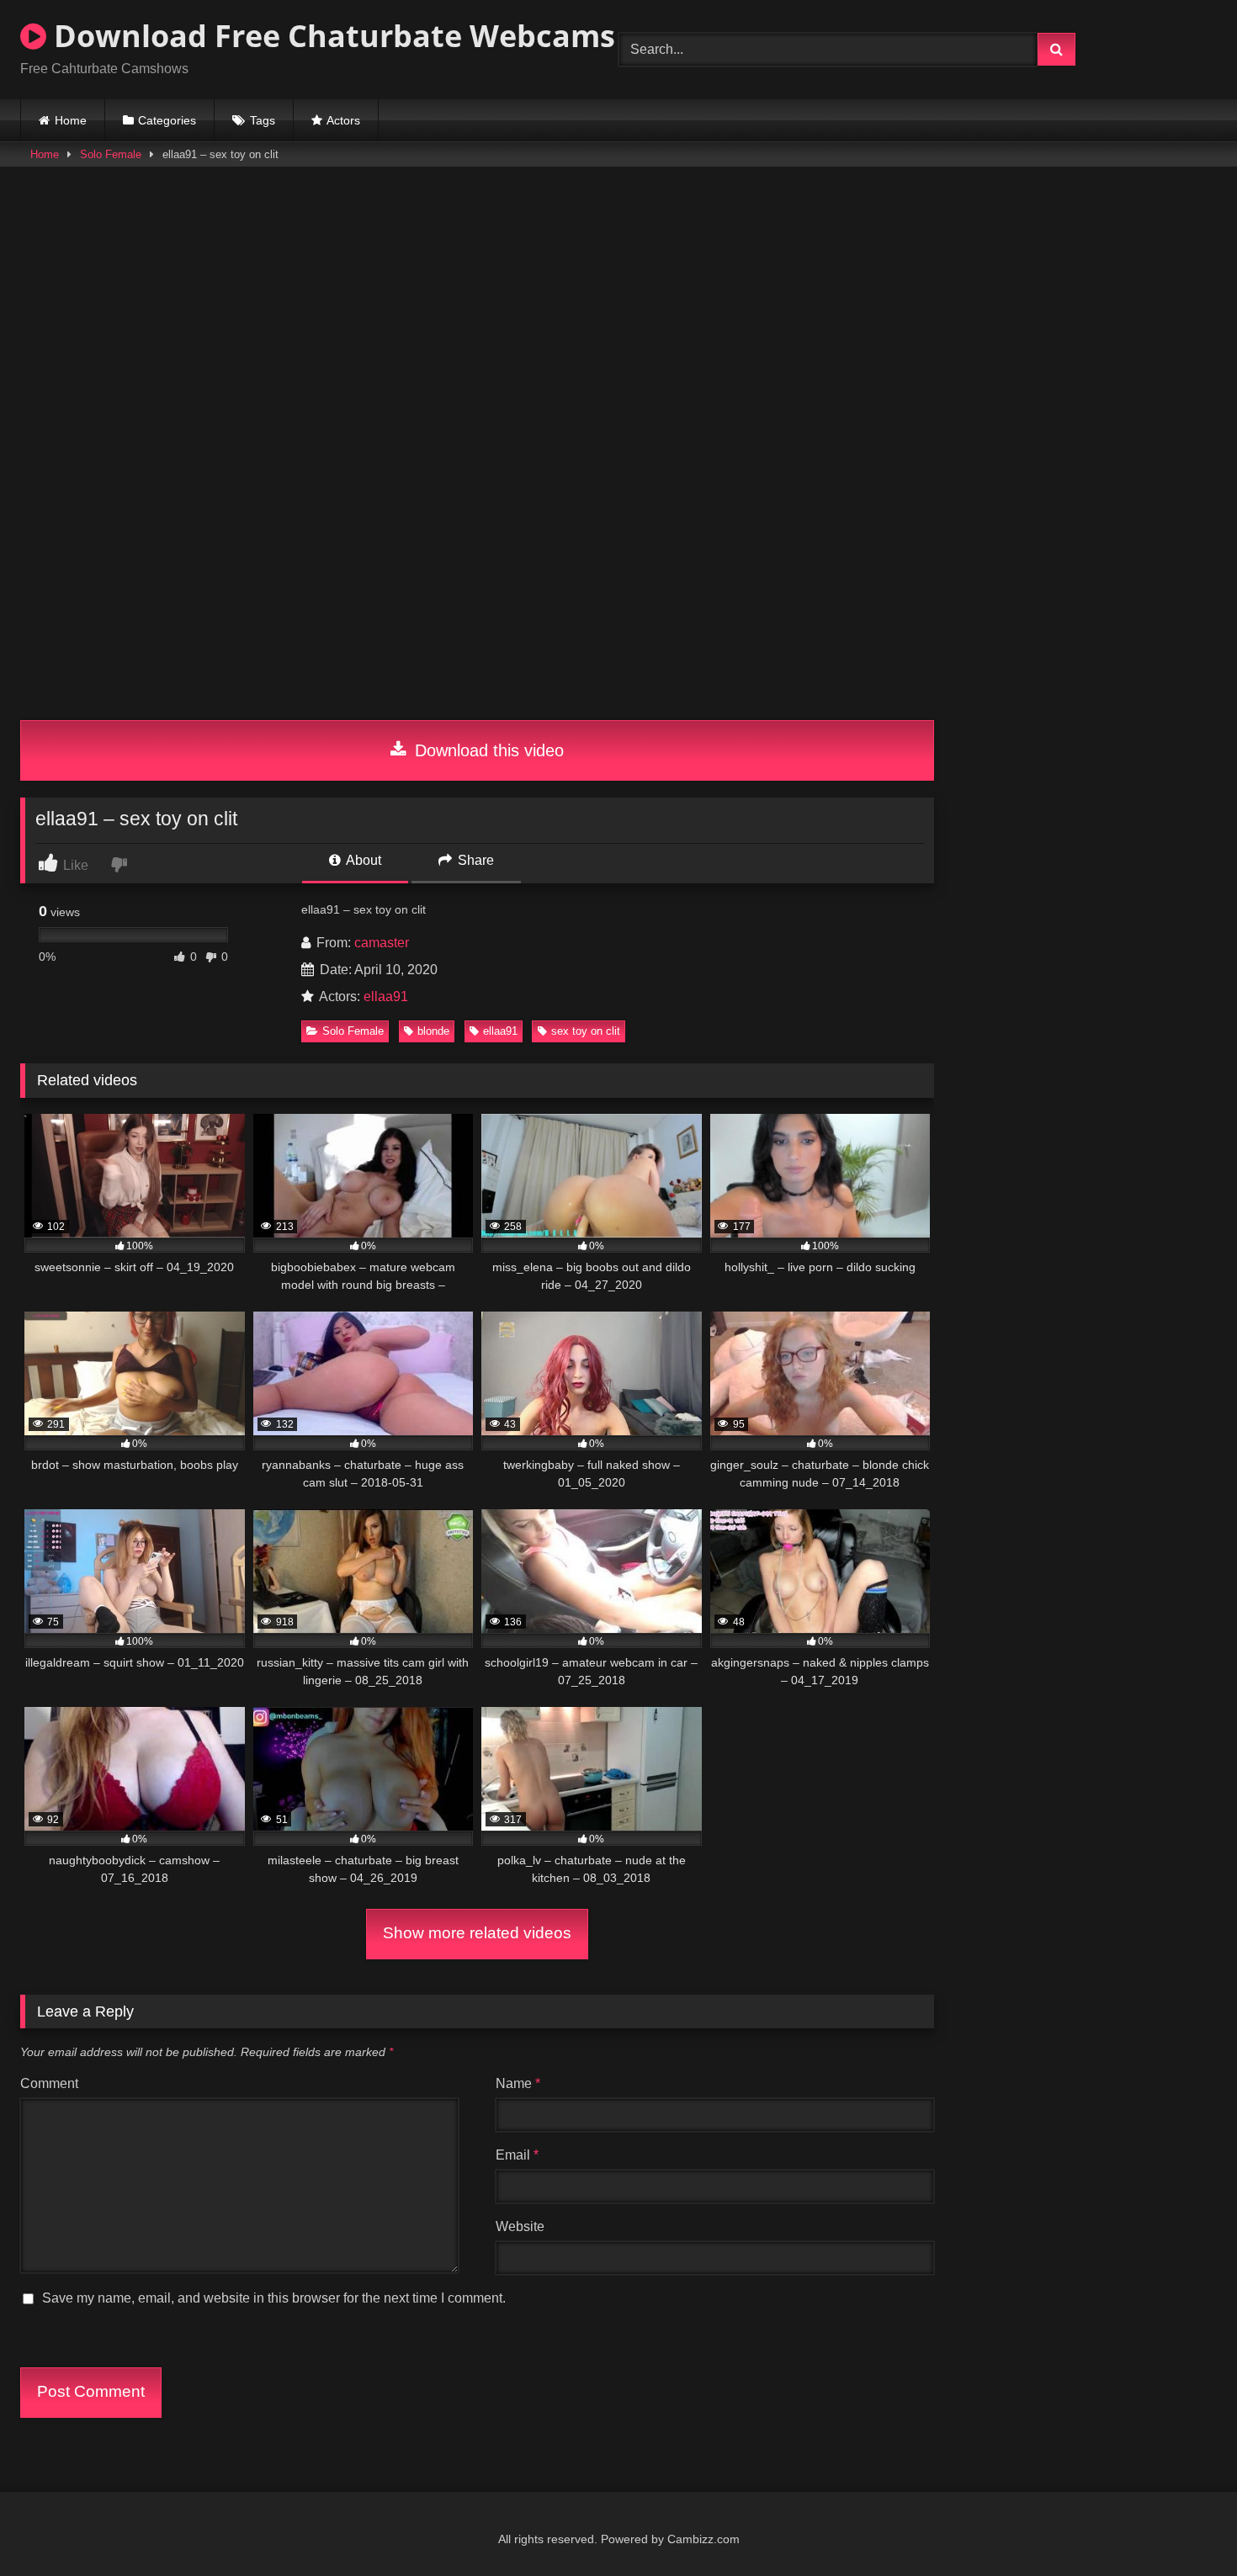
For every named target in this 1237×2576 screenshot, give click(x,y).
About (362, 860)
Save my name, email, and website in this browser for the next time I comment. (274, 2298)
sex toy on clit (586, 1031)
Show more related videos (477, 1933)
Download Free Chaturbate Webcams (331, 36)
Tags (263, 120)
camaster (382, 943)
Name (518, 2083)
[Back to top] (1185, 2526)
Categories (167, 120)
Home (71, 120)
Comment (49, 2083)
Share (474, 860)
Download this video (487, 750)
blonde (433, 1031)
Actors (343, 120)
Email (517, 2155)
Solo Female (111, 154)
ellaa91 (386, 996)
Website (520, 2226)
